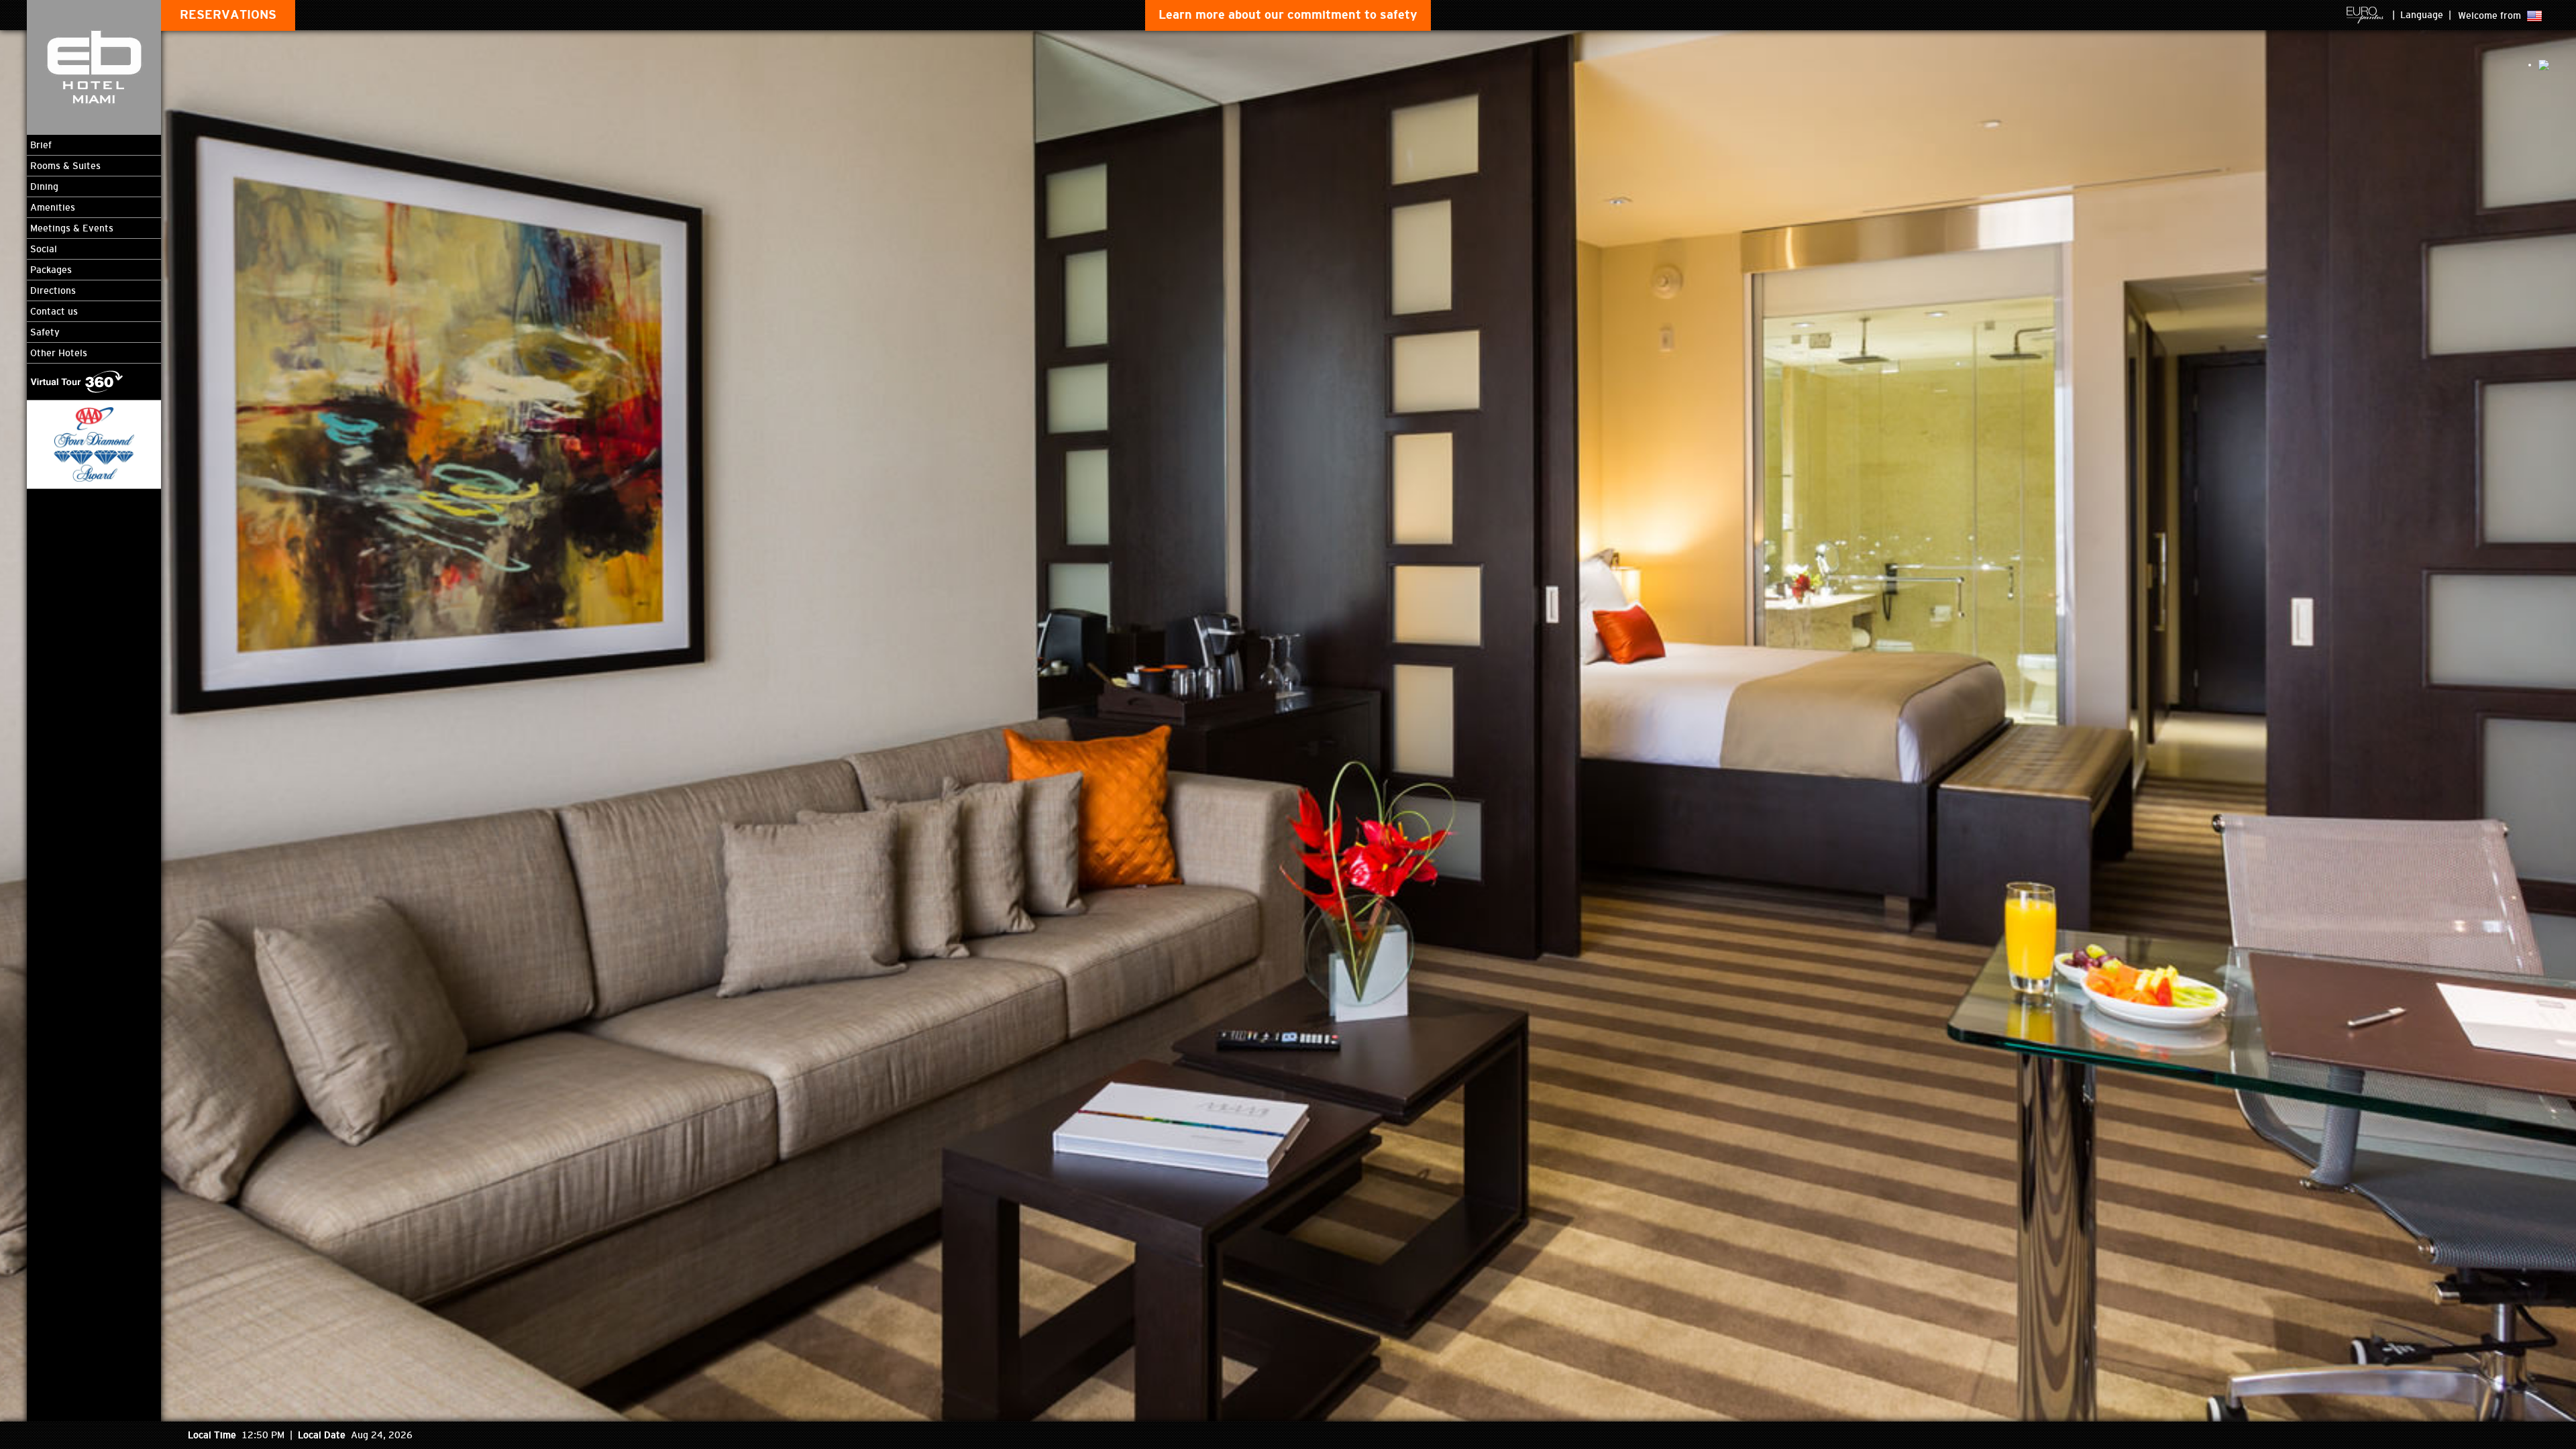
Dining (44, 186)
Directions (53, 290)
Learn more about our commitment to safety (1288, 15)
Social (44, 249)
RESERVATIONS (228, 15)
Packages (51, 270)
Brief (41, 145)
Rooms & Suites (65, 166)
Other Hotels (59, 353)
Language (2422, 15)
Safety (45, 332)
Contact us (54, 311)
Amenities (53, 207)
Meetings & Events (72, 228)
